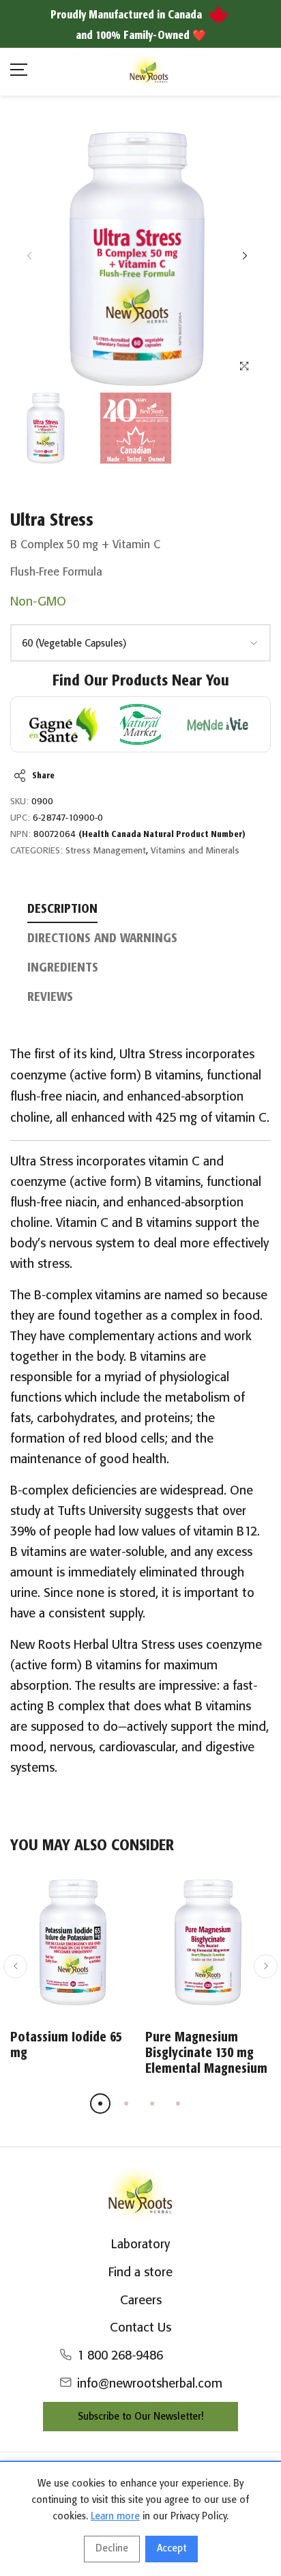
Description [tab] (62, 909)
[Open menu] (19, 72)
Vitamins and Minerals (195, 851)
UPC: (20, 818)
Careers (141, 2301)
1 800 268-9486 (120, 2356)
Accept (172, 2549)
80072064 (139, 835)
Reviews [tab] (50, 997)
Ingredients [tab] (63, 968)
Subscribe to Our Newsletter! (140, 2417)
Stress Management (106, 851)
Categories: (36, 851)
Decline (112, 2549)
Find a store (140, 2273)
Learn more (115, 2517)
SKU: (19, 802)
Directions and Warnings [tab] (102, 939)
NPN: (20, 835)
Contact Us (140, 2328)
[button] (245, 256)
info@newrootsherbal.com (150, 2384)
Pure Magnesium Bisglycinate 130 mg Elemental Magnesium (206, 2053)
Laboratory (140, 2245)
